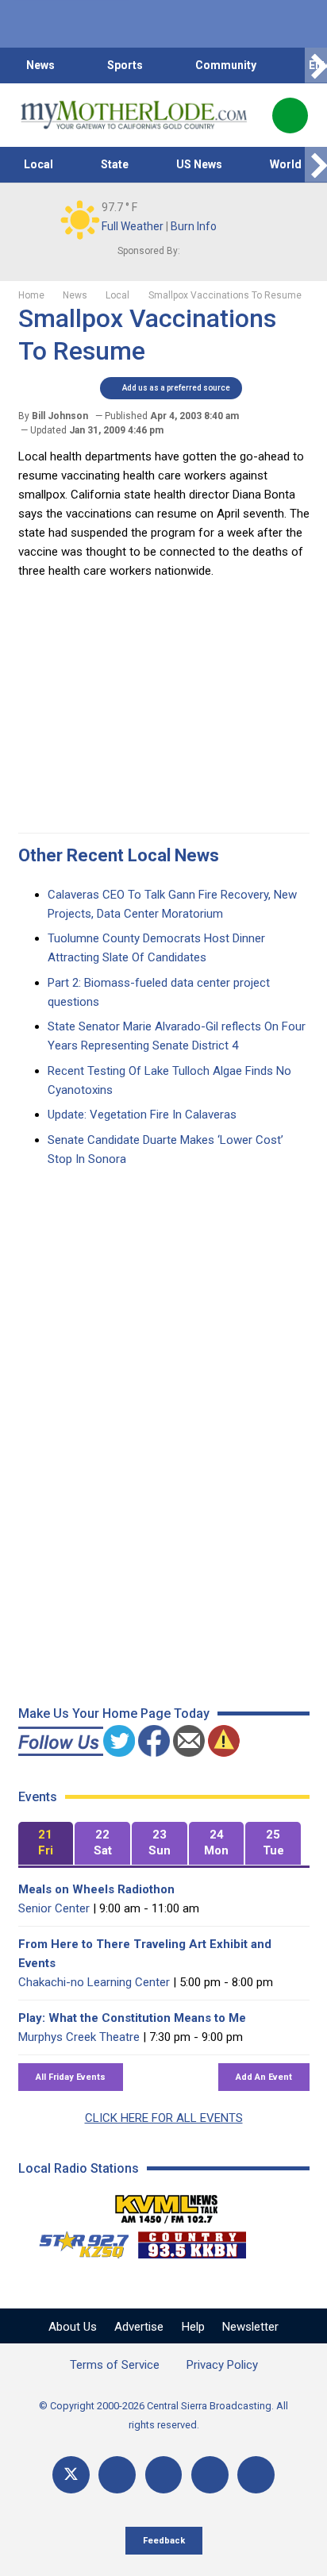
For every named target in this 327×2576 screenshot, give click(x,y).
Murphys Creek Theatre (79, 2037)
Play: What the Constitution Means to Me (132, 2018)
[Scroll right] (316, 65)
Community (226, 65)
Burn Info (194, 226)
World (286, 164)
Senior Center (54, 1908)
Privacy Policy (222, 2365)
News (40, 65)
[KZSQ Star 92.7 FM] (77, 2241)
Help (193, 2327)
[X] (71, 2475)
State (115, 164)
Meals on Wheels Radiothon (96, 1889)
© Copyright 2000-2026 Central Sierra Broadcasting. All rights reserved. (163, 2415)
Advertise (139, 2327)
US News (199, 164)
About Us (73, 2327)
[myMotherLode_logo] (134, 115)
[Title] (256, 2475)
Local (38, 164)
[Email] (210, 2475)
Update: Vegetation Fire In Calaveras (142, 1115)
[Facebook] (117, 2475)
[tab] (46, 1844)
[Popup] (290, 116)
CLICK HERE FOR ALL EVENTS (164, 2118)
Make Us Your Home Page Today (114, 1713)
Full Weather (133, 226)
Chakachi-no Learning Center (94, 1982)
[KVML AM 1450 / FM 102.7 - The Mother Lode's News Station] (167, 2204)
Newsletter (250, 2327)
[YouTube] (164, 2475)
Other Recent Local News (119, 855)
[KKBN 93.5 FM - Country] (192, 2241)
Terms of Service (115, 2365)
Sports (125, 65)
